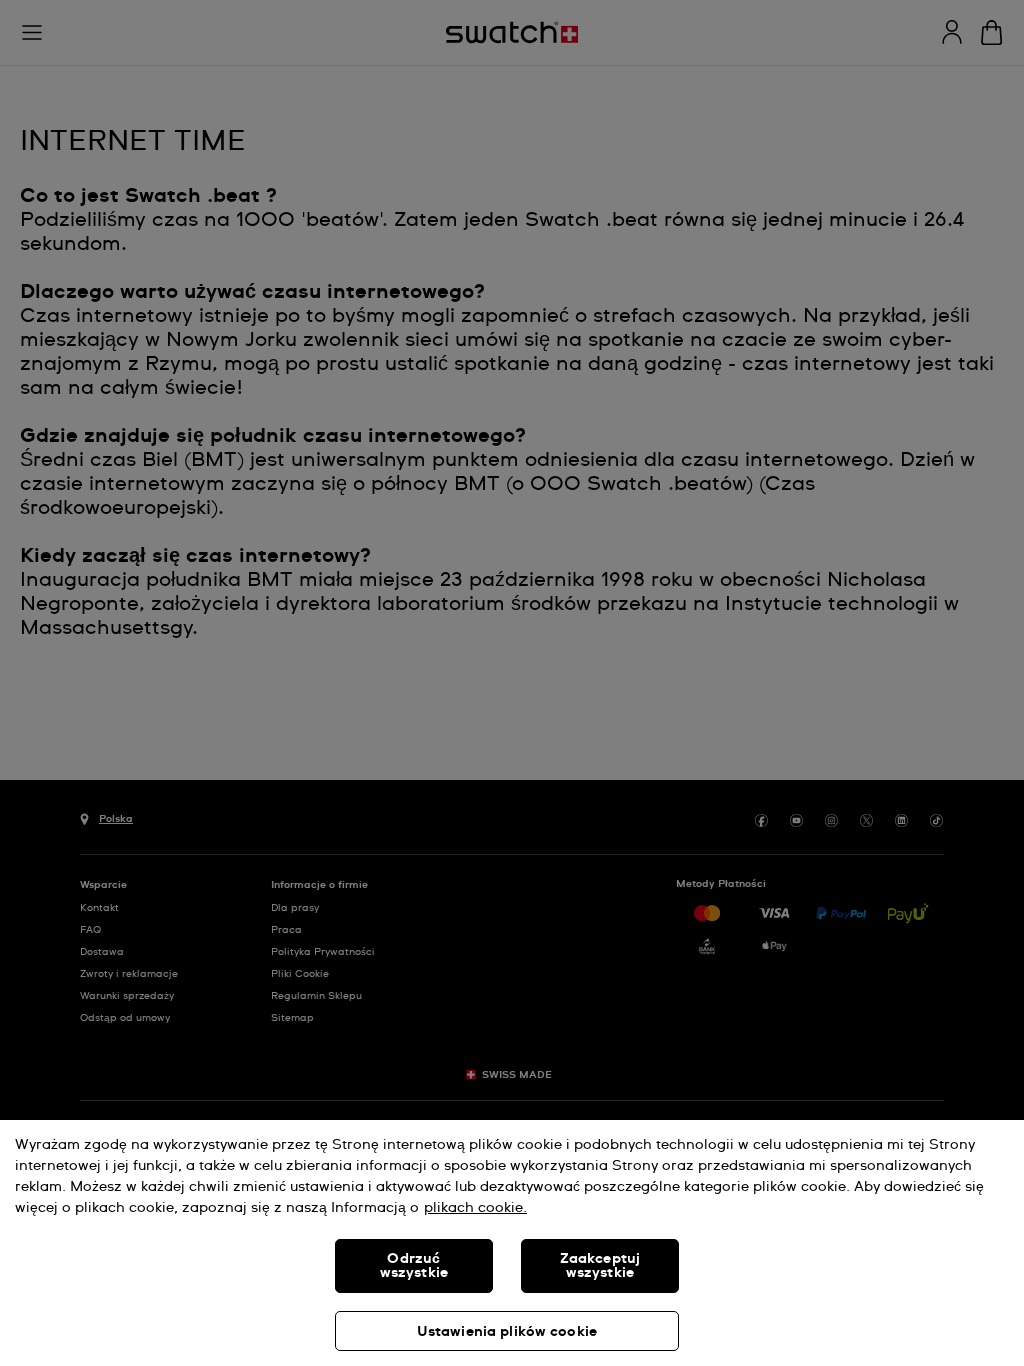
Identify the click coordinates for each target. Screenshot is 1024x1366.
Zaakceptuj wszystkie (600, 1266)
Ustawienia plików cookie (507, 1332)
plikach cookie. (475, 1208)
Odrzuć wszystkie (414, 1266)
